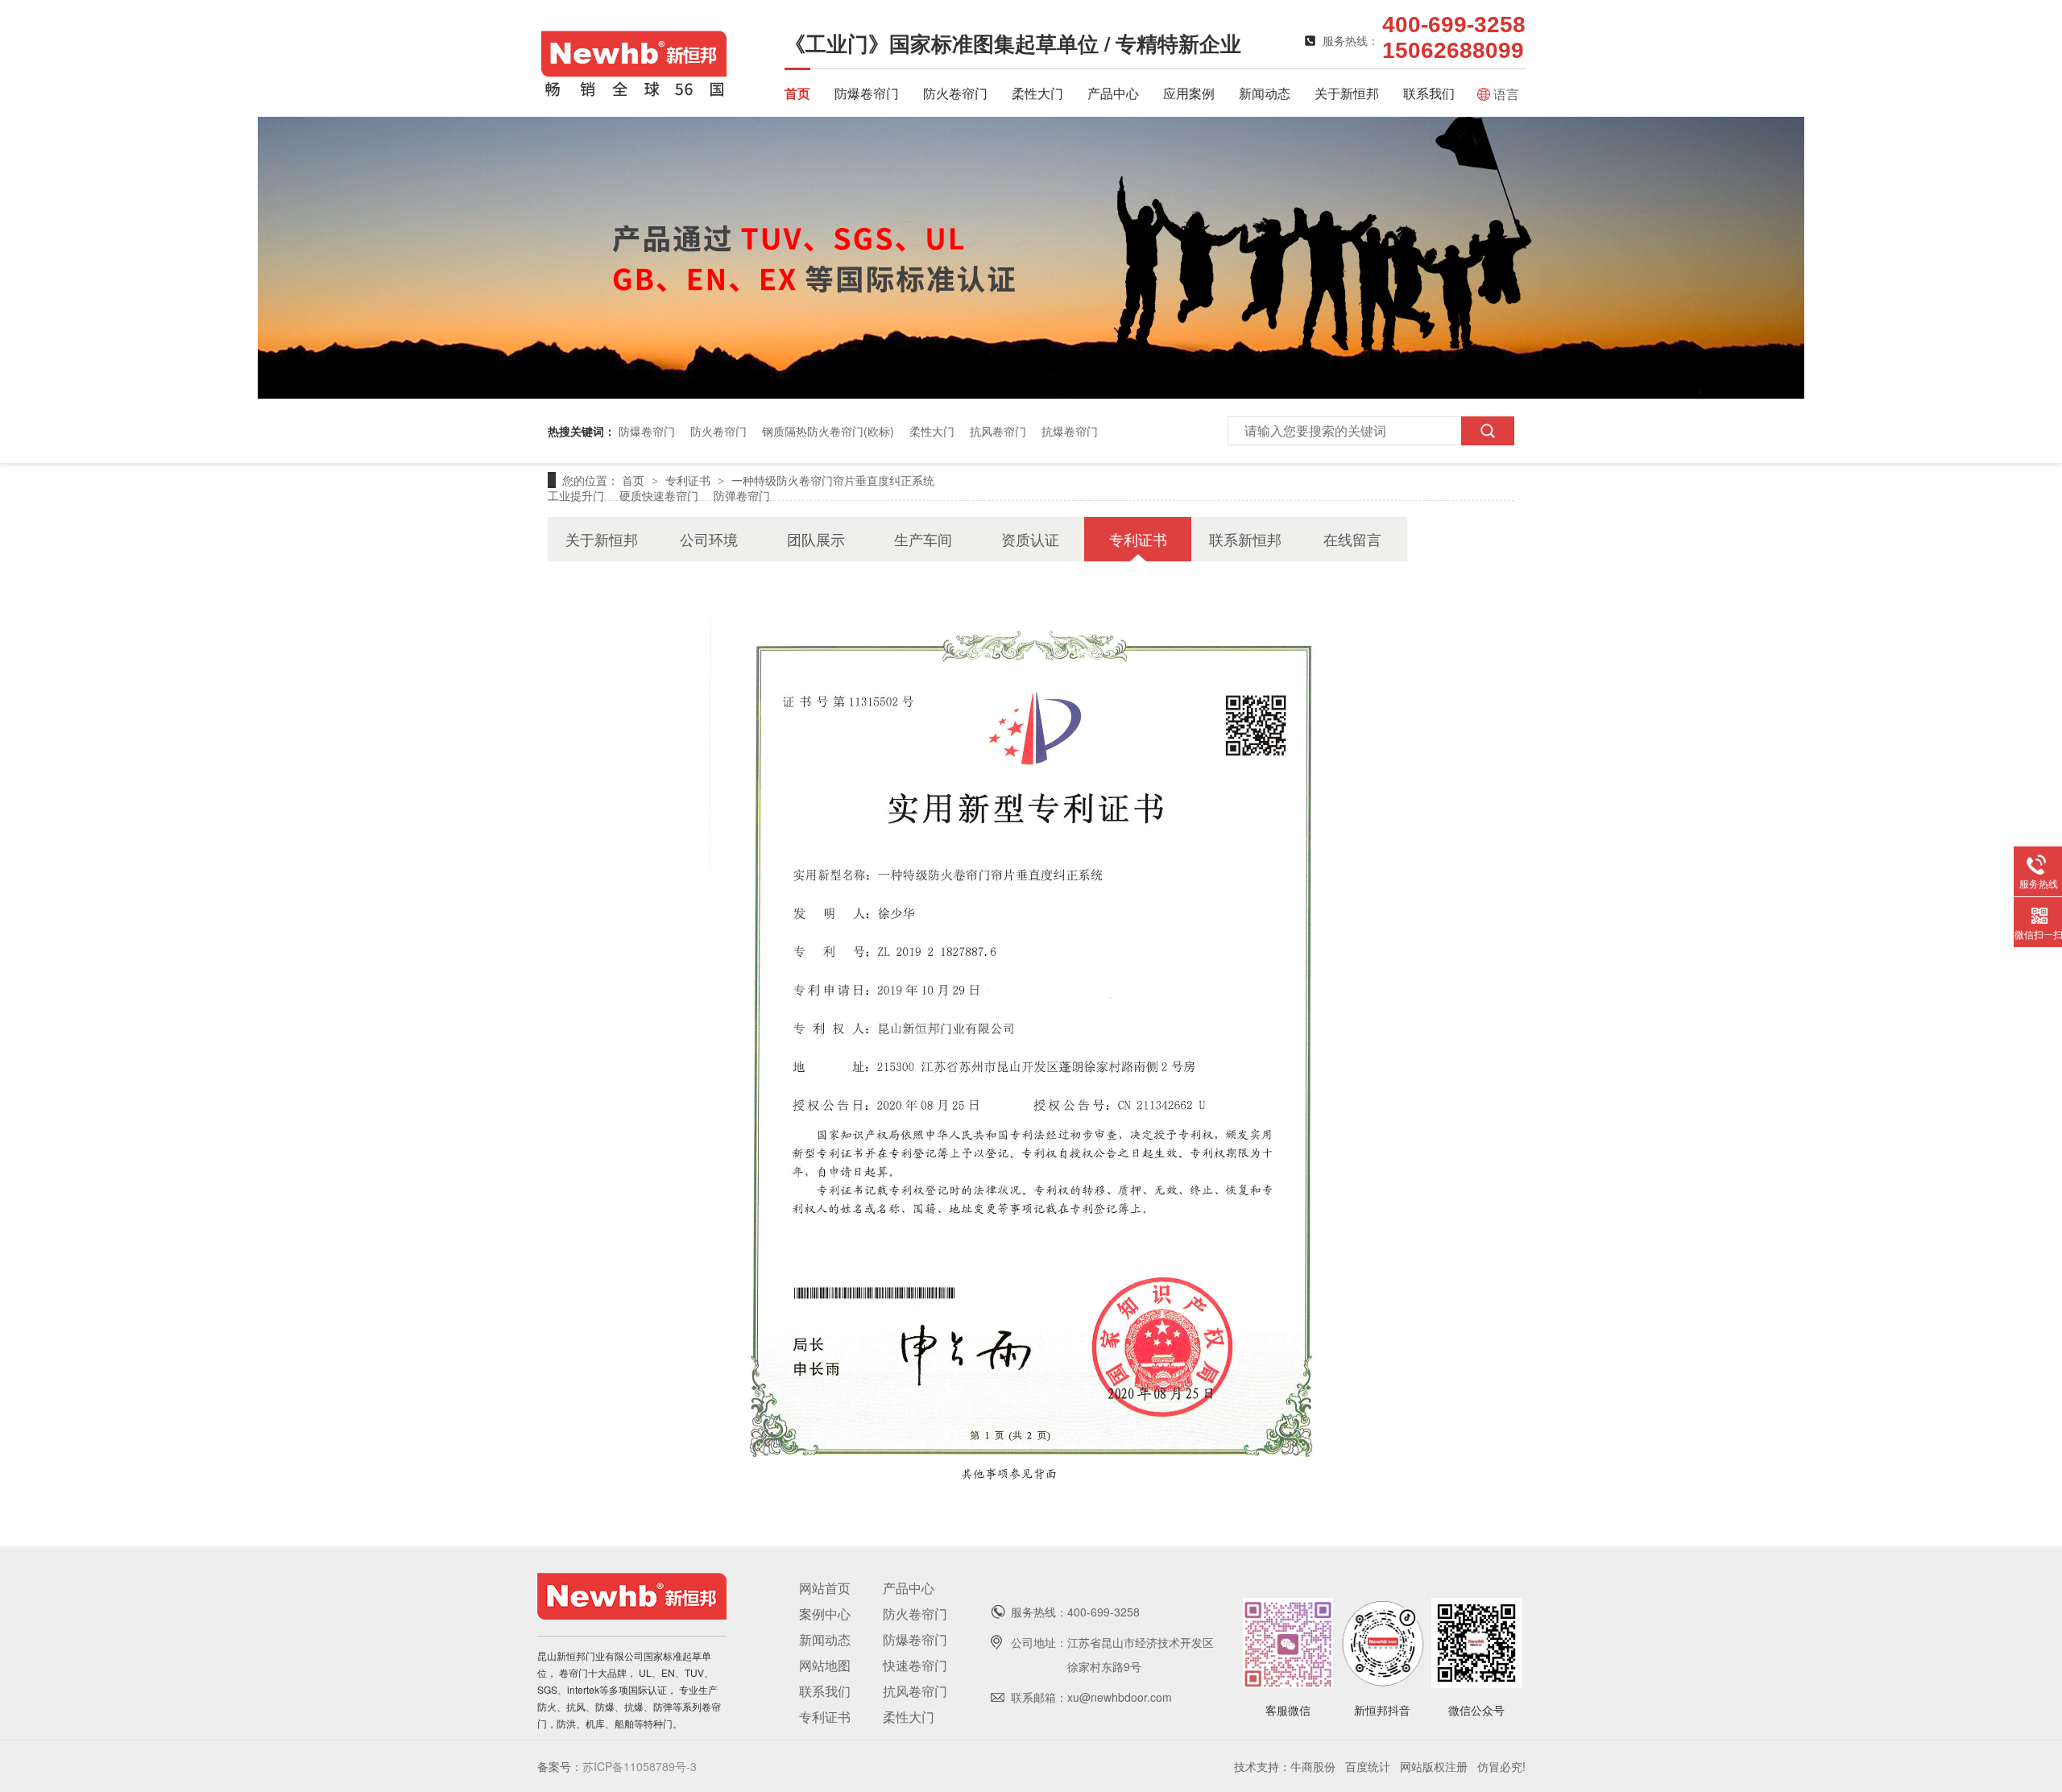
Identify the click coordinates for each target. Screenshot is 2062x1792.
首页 (797, 93)
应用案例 (1189, 93)
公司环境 (709, 539)
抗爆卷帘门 (1070, 431)
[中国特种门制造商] (1031, 393)
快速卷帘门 (915, 1665)
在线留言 (1352, 539)
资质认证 (1030, 539)
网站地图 (825, 1665)
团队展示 (816, 539)
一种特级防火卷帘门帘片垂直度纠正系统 (833, 480)
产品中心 (1113, 93)
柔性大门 (1037, 93)
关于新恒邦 (1347, 93)
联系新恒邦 (1245, 539)
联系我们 (1429, 93)
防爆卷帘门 (867, 93)
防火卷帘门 (955, 93)
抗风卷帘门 (998, 431)
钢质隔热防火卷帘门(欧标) (828, 431)
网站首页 (825, 1588)
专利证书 (689, 480)
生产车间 (923, 539)
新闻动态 (1265, 93)
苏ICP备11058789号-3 (640, 1766)
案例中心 (825, 1614)
